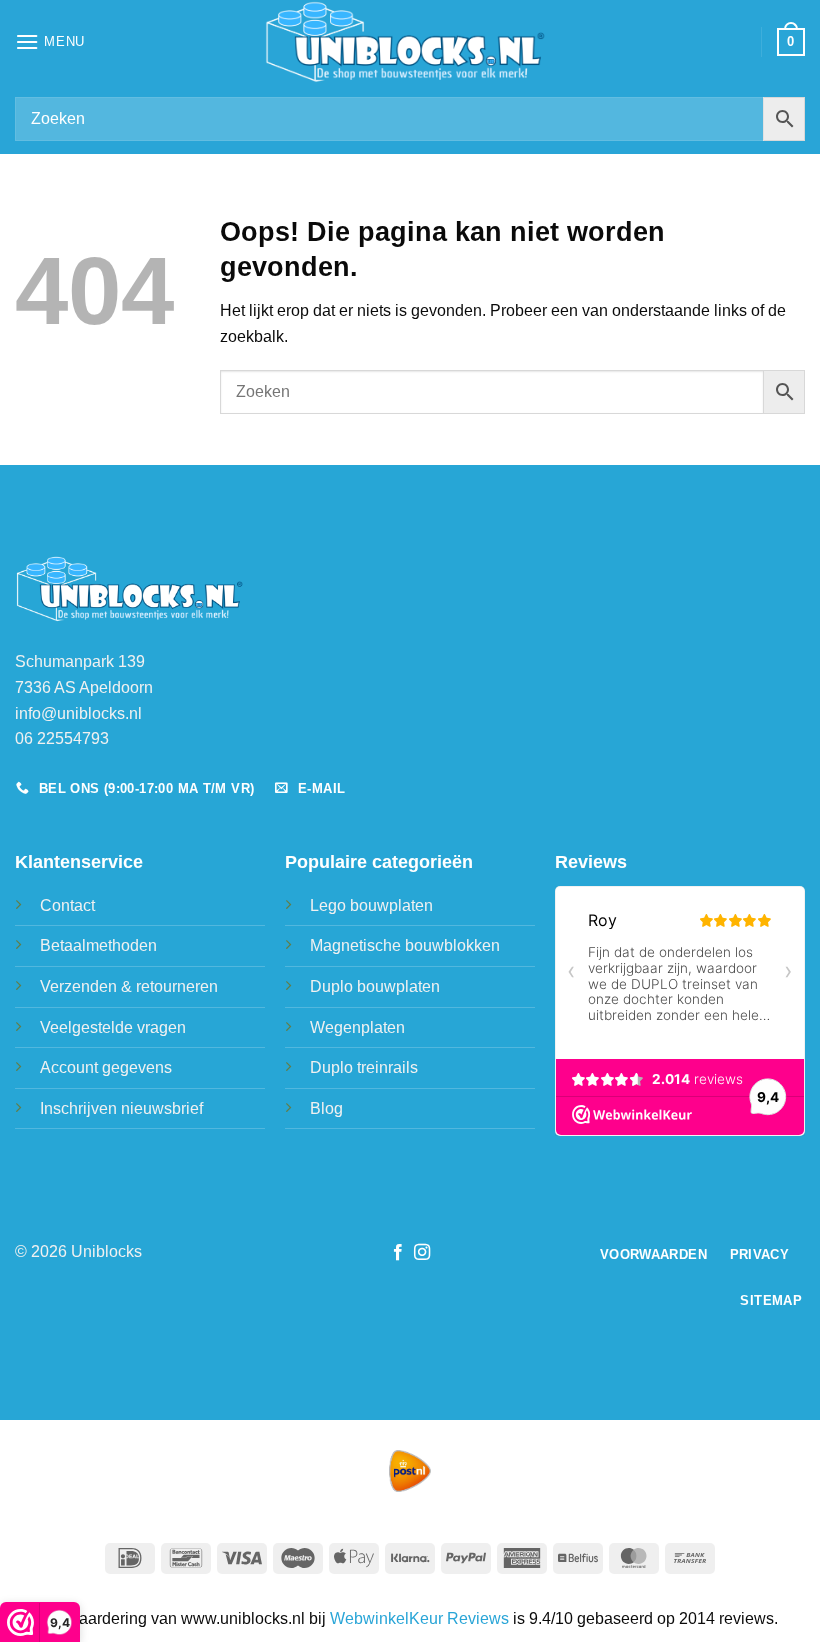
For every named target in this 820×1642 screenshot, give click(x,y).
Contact (67, 905)
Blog (326, 1108)
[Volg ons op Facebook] (398, 1253)
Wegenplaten (357, 1027)
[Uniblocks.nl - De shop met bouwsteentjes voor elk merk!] (410, 42)
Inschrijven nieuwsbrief (121, 1108)
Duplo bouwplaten (375, 986)
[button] (50, 41)
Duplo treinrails (364, 1067)
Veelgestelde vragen (113, 1027)
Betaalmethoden (98, 945)
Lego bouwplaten (371, 905)
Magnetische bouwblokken (405, 945)
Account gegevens (106, 1067)
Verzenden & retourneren (129, 986)
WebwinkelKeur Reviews (419, 1618)
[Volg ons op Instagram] (422, 1253)
